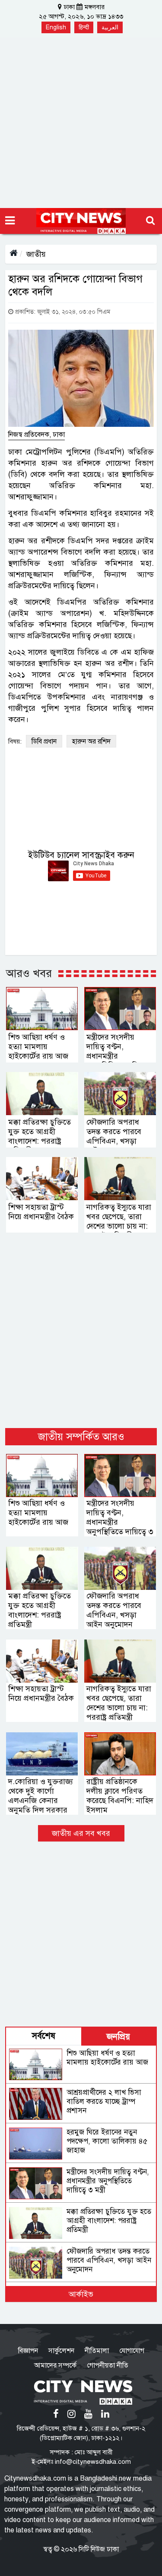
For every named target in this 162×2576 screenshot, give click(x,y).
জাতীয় (36, 254)
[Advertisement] (81, 123)
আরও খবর (29, 973)
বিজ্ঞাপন (28, 2351)
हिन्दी (84, 27)
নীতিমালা (97, 2351)
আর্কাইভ (81, 2294)
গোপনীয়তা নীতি (108, 2365)
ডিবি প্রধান (44, 741)
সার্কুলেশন (61, 2351)
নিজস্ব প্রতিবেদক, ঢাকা (37, 435)
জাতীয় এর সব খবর (81, 1833)
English (56, 27)
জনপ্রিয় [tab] (118, 2037)
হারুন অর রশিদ (91, 741)
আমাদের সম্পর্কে (55, 2365)
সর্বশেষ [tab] (44, 2036)
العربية (110, 27)
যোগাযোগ (132, 2351)
